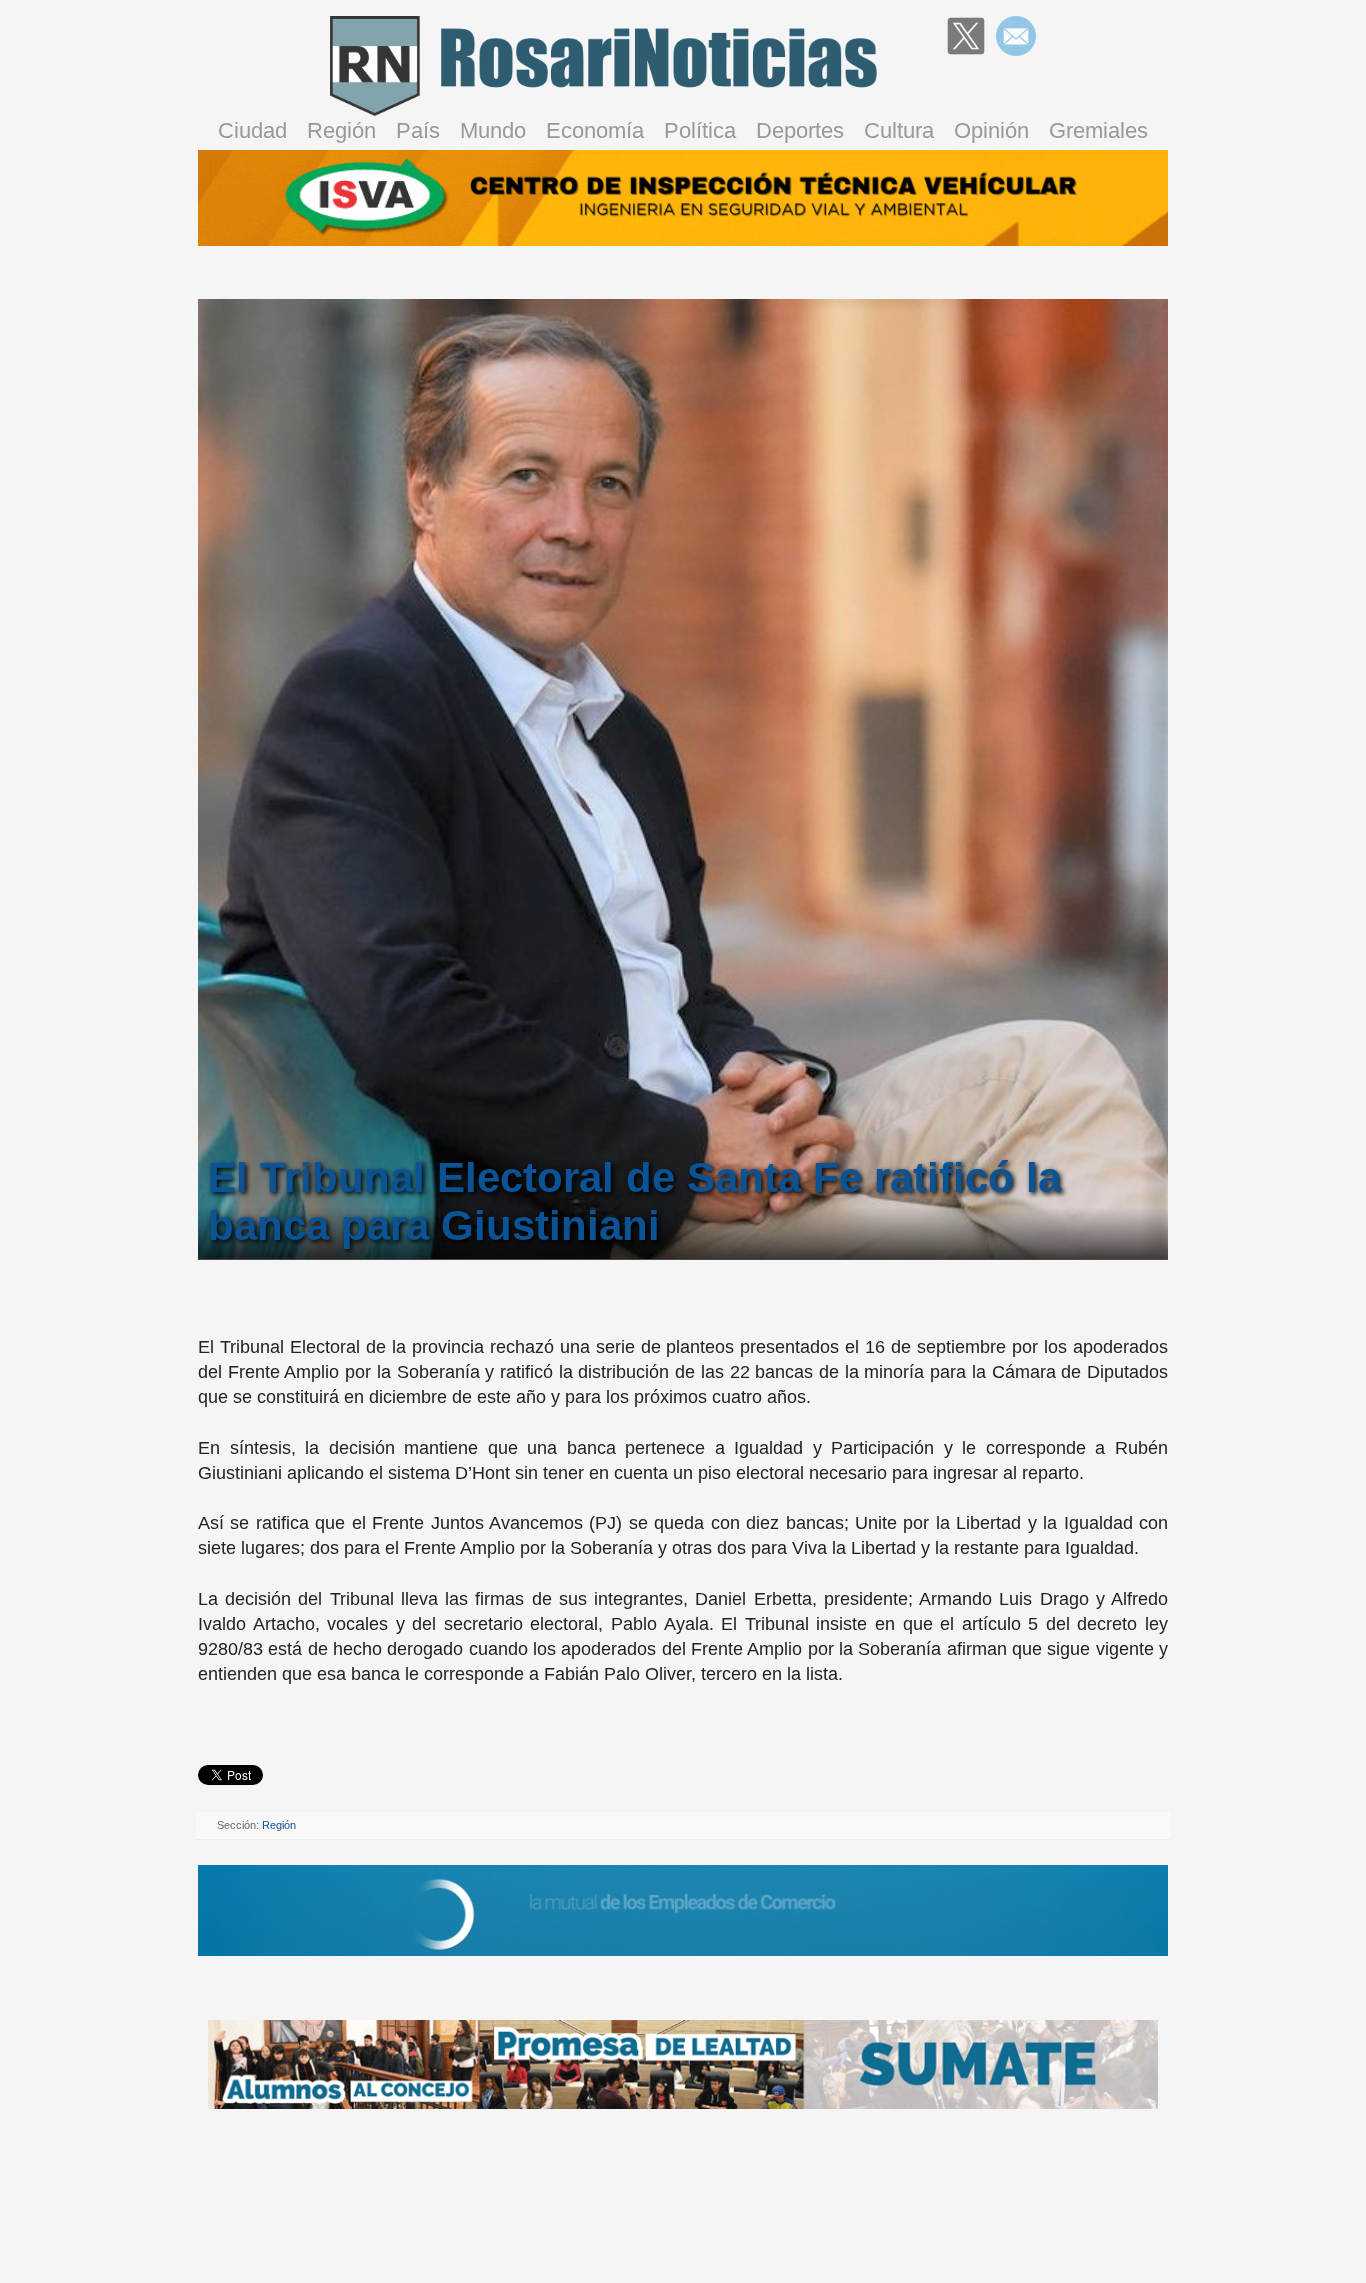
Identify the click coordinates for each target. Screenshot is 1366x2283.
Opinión (991, 130)
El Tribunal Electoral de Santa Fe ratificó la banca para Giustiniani (634, 1201)
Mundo (493, 130)
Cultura (899, 130)
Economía (595, 130)
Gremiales (1098, 130)
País (418, 130)
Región (341, 130)
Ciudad (252, 130)
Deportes (800, 130)
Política (700, 130)
